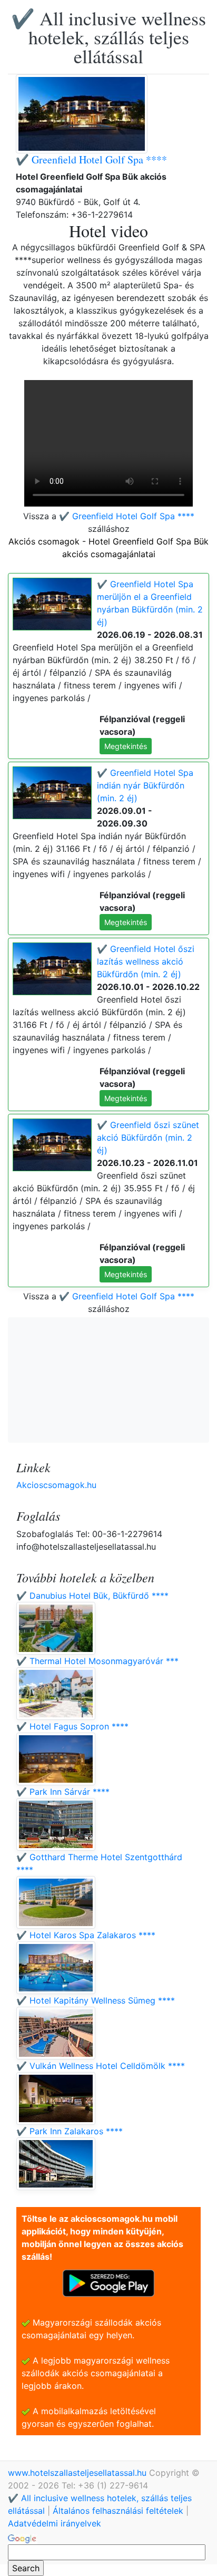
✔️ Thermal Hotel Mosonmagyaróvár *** (97, 1661)
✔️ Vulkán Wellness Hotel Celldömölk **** (101, 2066)
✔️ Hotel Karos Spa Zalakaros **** (86, 1935)
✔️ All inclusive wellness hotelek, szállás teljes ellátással (108, 37)
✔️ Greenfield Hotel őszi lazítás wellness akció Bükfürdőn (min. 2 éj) (146, 961)
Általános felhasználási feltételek (118, 2511)
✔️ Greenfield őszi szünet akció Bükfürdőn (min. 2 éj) (148, 1138)
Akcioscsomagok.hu (56, 1485)
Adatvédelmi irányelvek (55, 2523)
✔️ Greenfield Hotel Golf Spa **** (91, 159)
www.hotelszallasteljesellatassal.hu (78, 2473)
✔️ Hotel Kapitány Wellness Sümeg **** (96, 2000)
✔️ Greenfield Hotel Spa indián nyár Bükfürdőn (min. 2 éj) (145, 785)
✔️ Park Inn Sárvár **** (63, 1792)
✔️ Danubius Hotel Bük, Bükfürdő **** (92, 1596)
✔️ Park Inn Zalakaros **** (70, 2131)
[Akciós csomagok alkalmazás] (108, 2282)
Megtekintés (126, 746)
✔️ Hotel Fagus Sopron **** (72, 1726)
